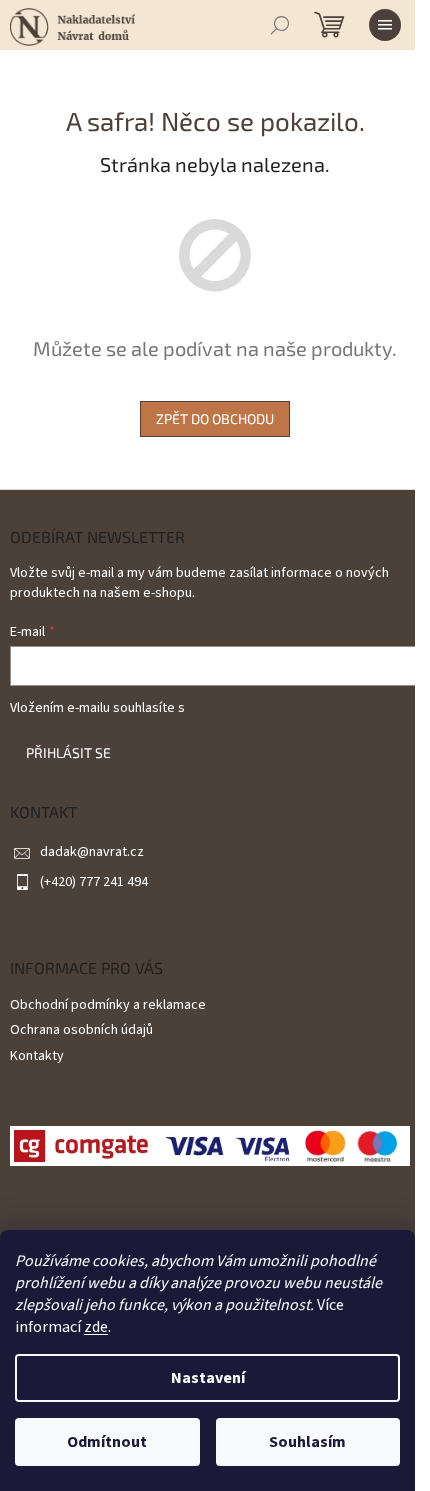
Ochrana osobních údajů (81, 1030)
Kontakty (37, 1056)
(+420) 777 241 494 (94, 882)
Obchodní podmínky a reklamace (108, 1005)
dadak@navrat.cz (92, 852)
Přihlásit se (68, 752)
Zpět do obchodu (215, 418)
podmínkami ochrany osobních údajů (296, 708)
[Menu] (385, 25)
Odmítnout (107, 1442)
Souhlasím (307, 1442)
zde (96, 1327)
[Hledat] (280, 25)
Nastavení (208, 1378)
